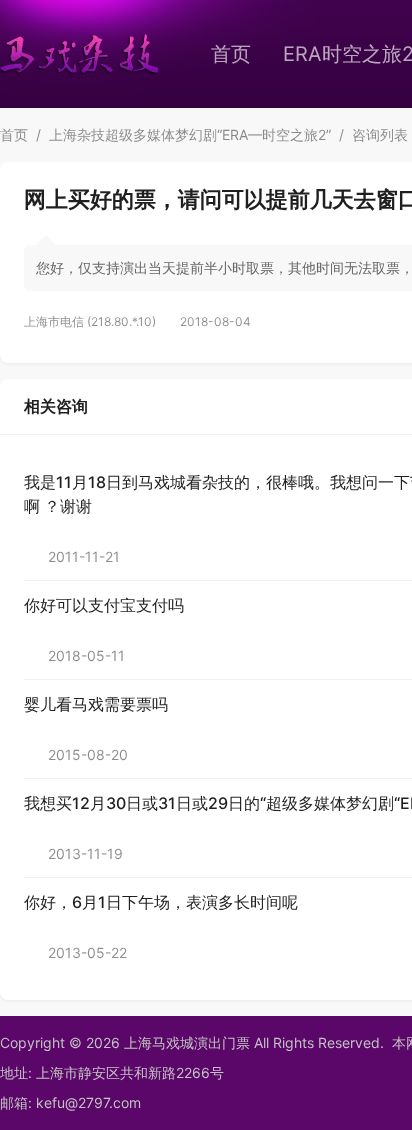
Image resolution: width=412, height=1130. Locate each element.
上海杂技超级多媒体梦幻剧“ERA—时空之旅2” (190, 134)
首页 (231, 54)
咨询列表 (380, 134)
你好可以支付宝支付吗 (104, 605)
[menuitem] (231, 54)
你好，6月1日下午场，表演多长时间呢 (161, 902)
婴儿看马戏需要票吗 (96, 704)
